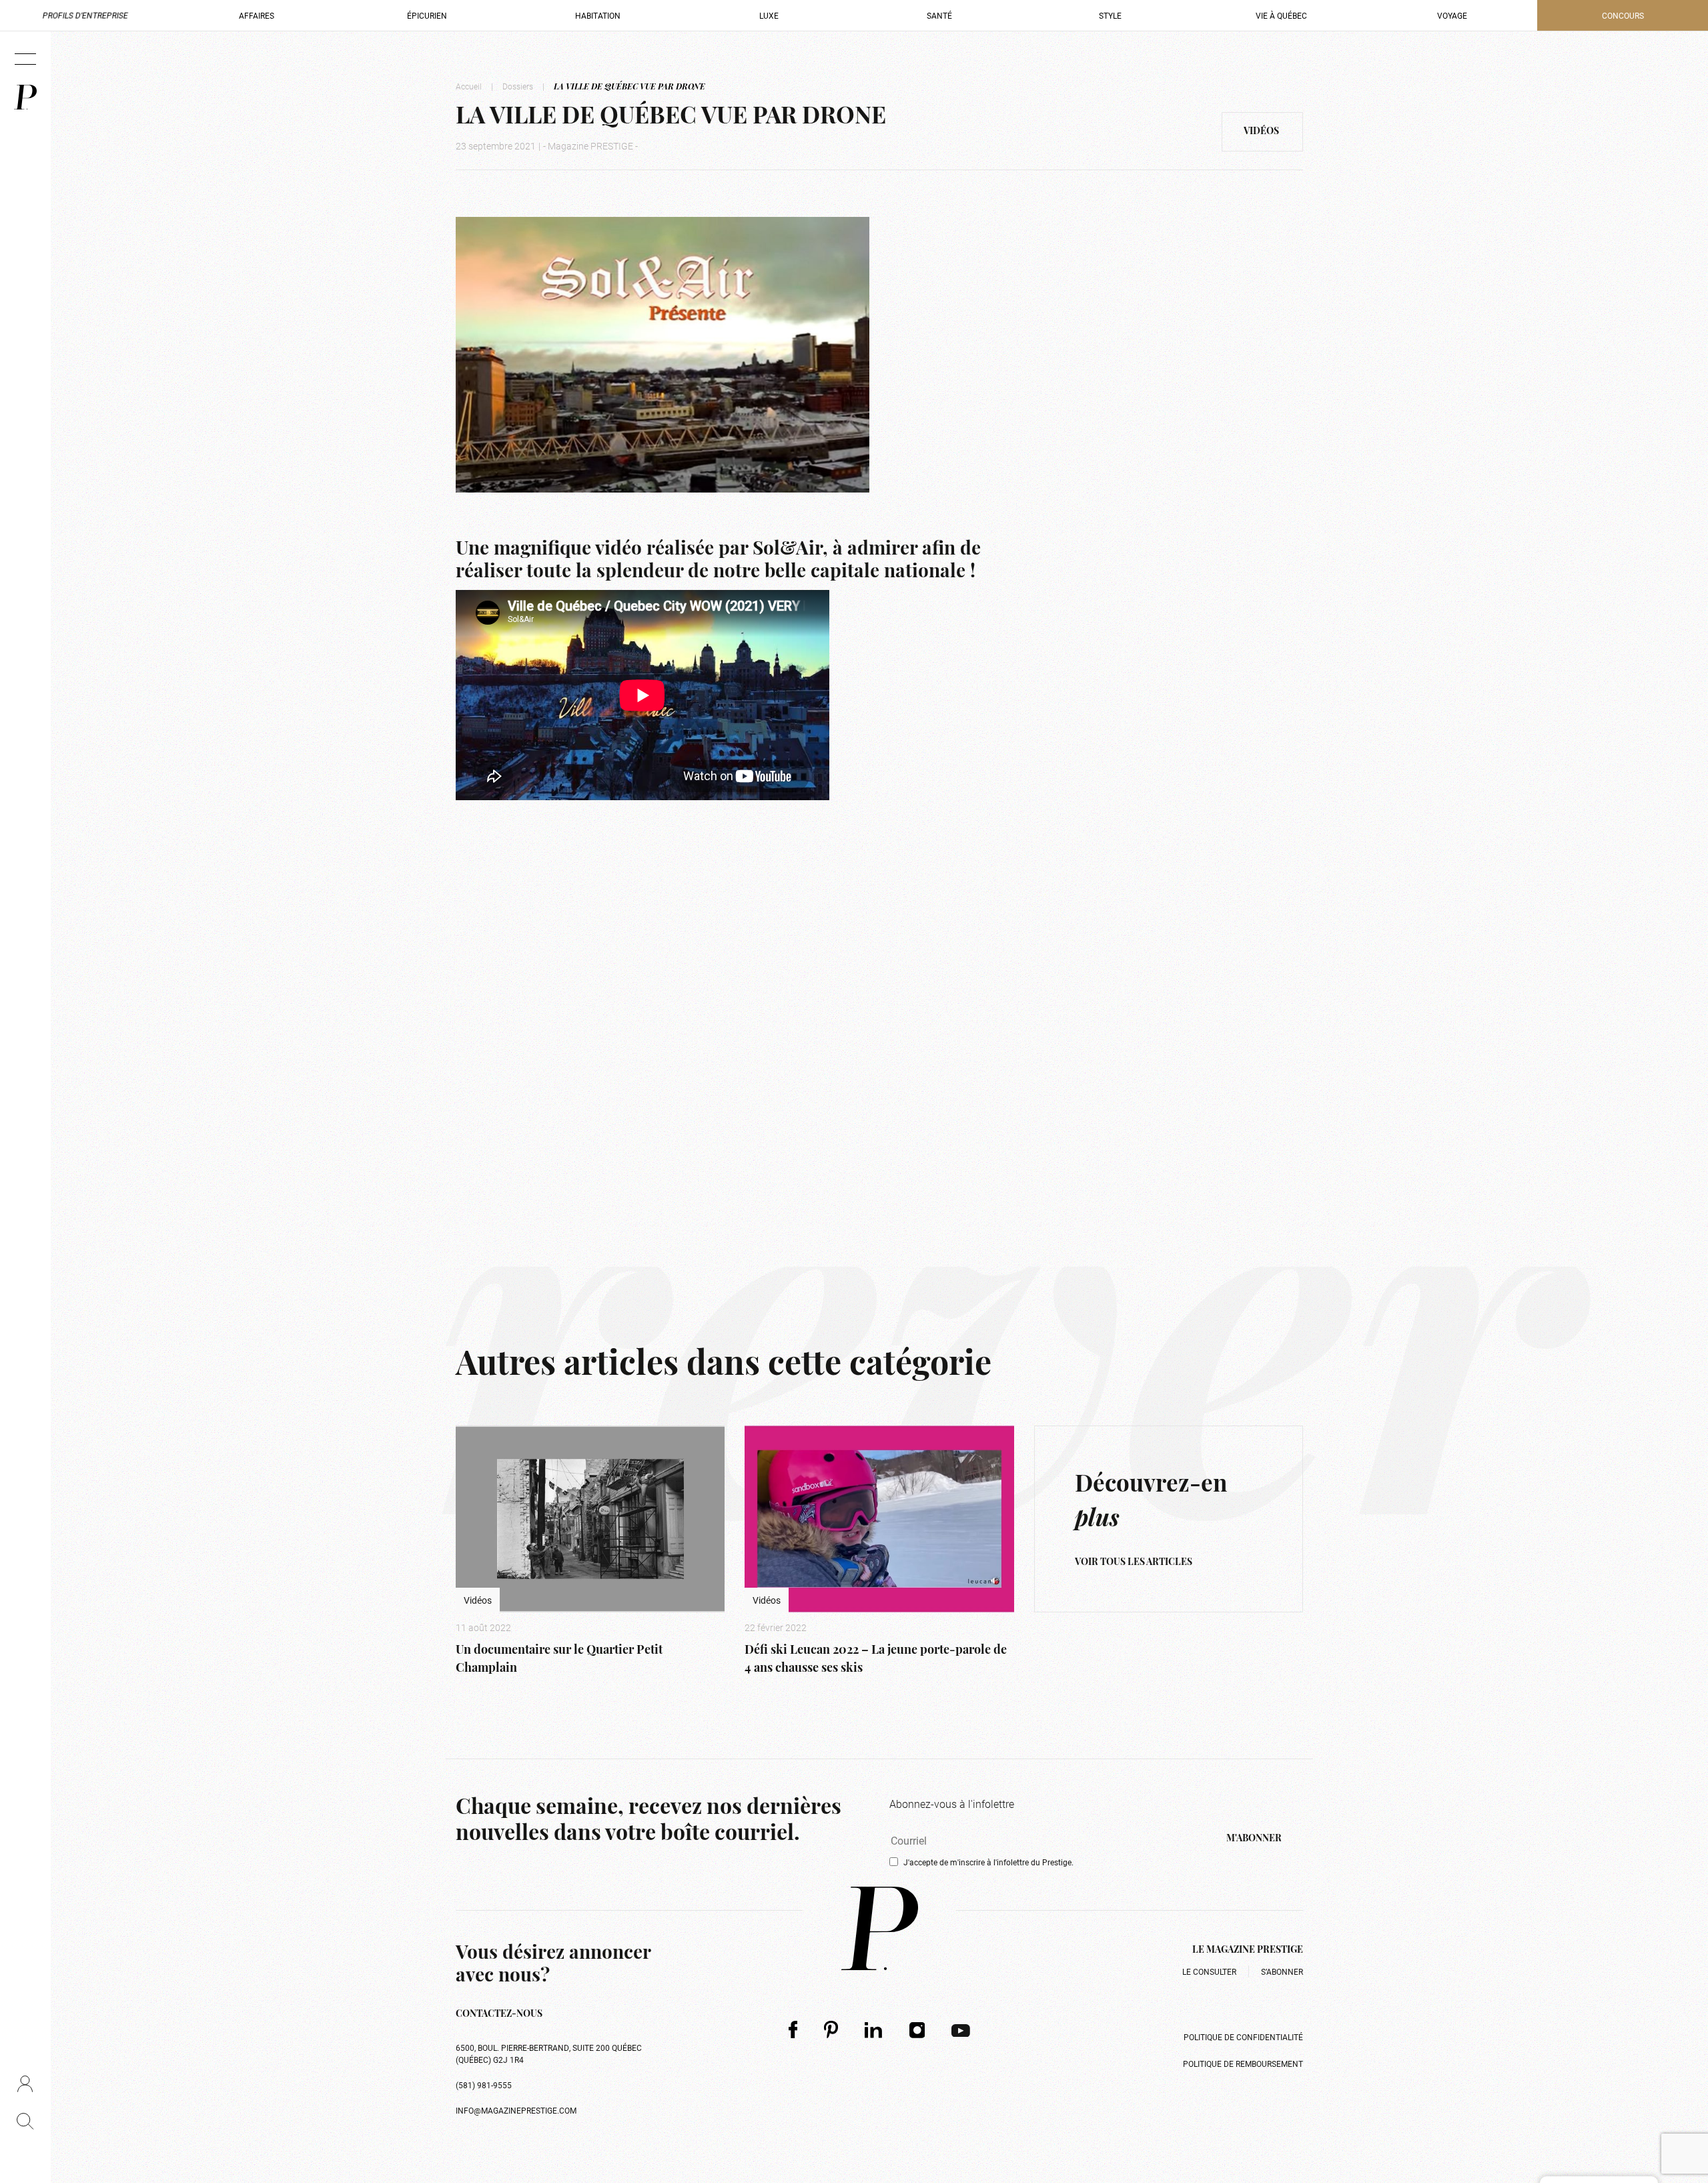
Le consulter (1209, 1971)
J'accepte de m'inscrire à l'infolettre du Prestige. (988, 1862)
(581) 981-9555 (484, 2085)
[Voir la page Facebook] (793, 2029)
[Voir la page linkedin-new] (874, 2030)
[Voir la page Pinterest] (831, 2029)
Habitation (598, 15)
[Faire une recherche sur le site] (25, 2121)
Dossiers (518, 86)
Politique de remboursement (1243, 2064)
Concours (1623, 15)
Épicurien (427, 15)
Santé (939, 15)
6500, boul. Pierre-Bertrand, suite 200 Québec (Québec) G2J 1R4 (549, 2054)
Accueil (469, 86)
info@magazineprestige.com (516, 2110)
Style (1110, 15)
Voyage (1452, 15)
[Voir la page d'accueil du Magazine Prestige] (880, 1928)
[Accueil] (25, 97)
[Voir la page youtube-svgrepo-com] (961, 2030)
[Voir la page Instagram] (917, 2030)
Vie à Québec (1281, 15)
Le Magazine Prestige (1248, 1950)
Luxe (769, 15)
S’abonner (1282, 1971)
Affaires (257, 15)
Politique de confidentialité (1243, 2037)
